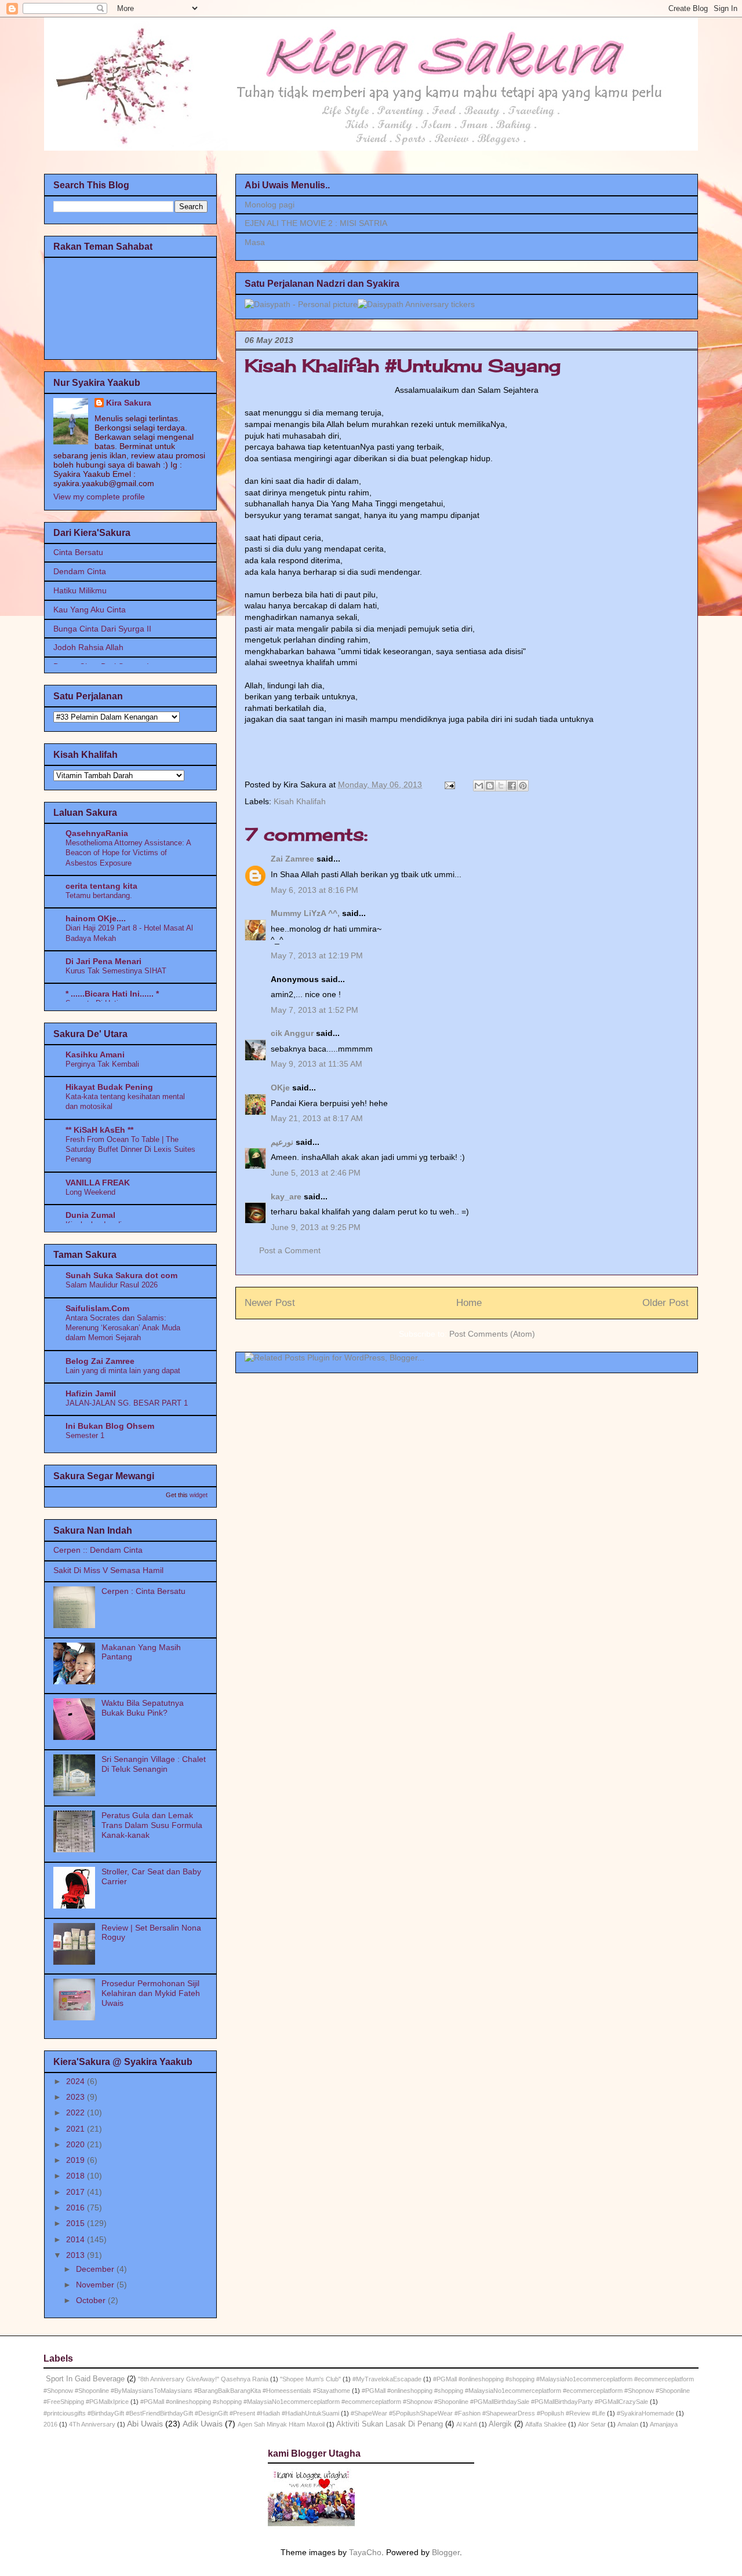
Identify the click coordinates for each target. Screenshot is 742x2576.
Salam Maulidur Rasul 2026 (112, 1285)
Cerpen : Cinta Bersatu (143, 1591)
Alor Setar (592, 2424)
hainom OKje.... (96, 918)
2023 (77, 2097)
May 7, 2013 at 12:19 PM (317, 955)
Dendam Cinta (80, 571)
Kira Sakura (129, 403)
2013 (77, 2255)
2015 (77, 2223)
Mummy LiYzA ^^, (305, 913)
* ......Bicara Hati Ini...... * (112, 994)
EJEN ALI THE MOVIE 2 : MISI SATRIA (316, 223)
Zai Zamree (292, 859)
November (96, 2285)
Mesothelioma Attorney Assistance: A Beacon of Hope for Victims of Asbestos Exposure (128, 853)
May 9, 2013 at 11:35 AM (317, 1064)
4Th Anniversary (92, 2424)
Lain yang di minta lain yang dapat (123, 1371)
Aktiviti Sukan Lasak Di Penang (390, 2424)
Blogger (446, 2552)
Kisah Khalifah (300, 801)
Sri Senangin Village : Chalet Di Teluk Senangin (154, 1764)
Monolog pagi (270, 205)
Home (469, 1303)
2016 (77, 2208)
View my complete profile (99, 497)
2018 (77, 2176)
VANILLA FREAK (98, 1183)
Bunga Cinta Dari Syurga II (102, 629)
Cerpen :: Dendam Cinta (98, 1550)
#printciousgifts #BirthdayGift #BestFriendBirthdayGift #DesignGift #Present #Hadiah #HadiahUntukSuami (191, 2413)
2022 (77, 2112)
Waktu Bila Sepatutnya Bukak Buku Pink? (143, 1708)
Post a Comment (290, 1250)
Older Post (665, 1303)
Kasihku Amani (95, 1055)
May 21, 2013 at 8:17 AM (317, 1118)
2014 (77, 2239)
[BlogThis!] (490, 786)
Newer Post (270, 1303)
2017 (77, 2192)
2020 (77, 2144)
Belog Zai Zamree (100, 1361)
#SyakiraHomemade (645, 2413)
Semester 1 (85, 1435)
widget (199, 1495)
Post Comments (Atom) (492, 1334)
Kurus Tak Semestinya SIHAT (116, 971)
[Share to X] (501, 786)
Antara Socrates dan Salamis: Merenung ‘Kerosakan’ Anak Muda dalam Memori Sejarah (123, 1328)
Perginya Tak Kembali (102, 1064)
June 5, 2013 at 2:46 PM (316, 1173)
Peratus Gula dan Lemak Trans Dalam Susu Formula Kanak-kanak (152, 1825)
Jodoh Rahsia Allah (88, 647)
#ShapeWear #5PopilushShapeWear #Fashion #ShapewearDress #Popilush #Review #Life (478, 2413)
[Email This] (479, 786)
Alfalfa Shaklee (546, 2424)
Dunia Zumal (90, 1215)
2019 (77, 2160)
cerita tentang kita (101, 886)
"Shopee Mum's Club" (310, 2379)
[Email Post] (449, 785)
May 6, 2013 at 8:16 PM (314, 890)
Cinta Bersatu (78, 552)
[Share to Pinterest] (523, 786)
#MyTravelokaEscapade (387, 2379)
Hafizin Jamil (91, 1393)
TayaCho (365, 2552)
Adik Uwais (203, 2424)
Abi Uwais (145, 2424)
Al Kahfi (467, 2424)
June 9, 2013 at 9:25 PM (316, 1227)
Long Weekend (90, 1192)
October (92, 2300)
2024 (77, 2081)
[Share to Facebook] (512, 786)
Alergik (500, 2424)
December (96, 2269)
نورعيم (282, 1142)
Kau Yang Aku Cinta (90, 610)
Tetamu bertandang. (99, 895)
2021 (77, 2129)
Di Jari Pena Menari (103, 961)
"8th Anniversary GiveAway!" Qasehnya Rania (203, 2379)
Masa (255, 242)
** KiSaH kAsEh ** (99, 1130)
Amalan (628, 2424)
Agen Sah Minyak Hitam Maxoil (281, 2424)
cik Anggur (292, 1033)
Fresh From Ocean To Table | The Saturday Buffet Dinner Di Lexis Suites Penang (130, 1150)
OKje (280, 1088)
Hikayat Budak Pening (109, 1087)
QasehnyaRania (97, 833)
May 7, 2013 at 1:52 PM (314, 1010)
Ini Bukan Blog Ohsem (110, 1426)
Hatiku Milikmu (80, 590)
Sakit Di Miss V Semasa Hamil (108, 1570)
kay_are (286, 1196)
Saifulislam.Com (97, 1308)
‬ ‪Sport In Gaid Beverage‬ (84, 2379)
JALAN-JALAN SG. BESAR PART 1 (127, 1403)
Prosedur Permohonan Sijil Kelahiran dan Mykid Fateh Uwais (151, 1993)
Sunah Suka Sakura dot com (121, 1275)
